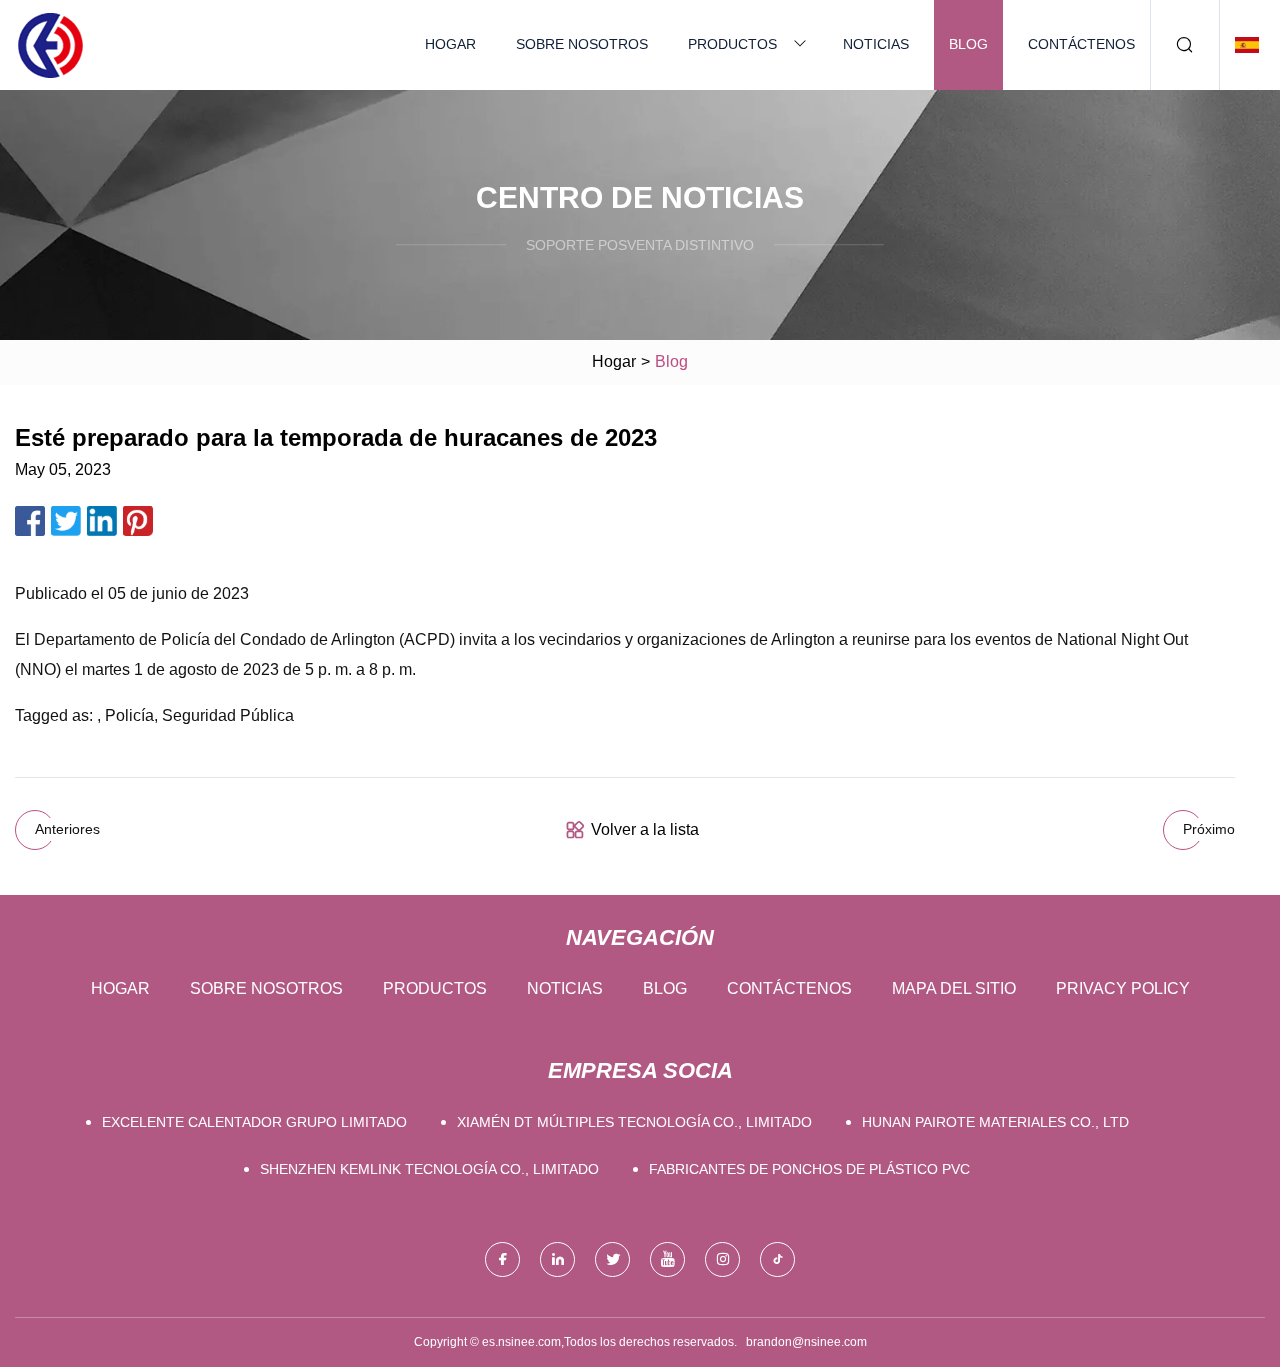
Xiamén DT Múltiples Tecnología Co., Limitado (634, 1122)
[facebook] (502, 1259)
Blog (968, 44)
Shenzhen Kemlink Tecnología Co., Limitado (429, 1169)
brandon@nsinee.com (806, 1342)
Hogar (450, 44)
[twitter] (612, 1259)
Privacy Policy (1123, 988)
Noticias (876, 44)
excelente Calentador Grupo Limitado (254, 1122)
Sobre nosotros (582, 44)
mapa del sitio (954, 988)
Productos (732, 44)
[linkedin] (557, 1259)
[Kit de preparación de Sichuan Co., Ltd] (50, 45)
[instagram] (722, 1259)
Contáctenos (1081, 44)
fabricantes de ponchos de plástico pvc (809, 1169)
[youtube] (667, 1259)
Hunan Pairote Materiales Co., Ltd (995, 1122)
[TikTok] (777, 1259)
